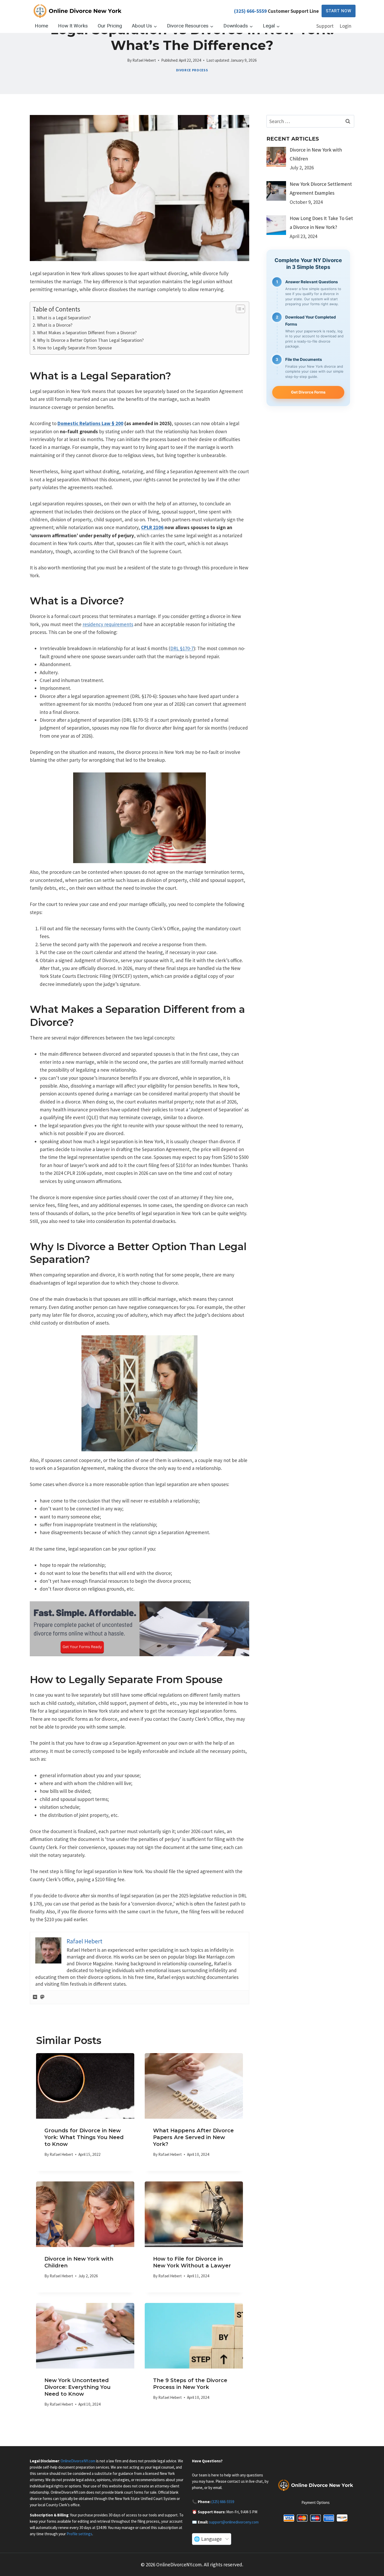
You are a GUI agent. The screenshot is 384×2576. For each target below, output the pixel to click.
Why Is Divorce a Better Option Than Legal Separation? (90, 340)
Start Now (339, 11)
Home (41, 26)
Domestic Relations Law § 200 (90, 423)
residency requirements (108, 624)
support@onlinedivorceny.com (234, 2522)
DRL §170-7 (182, 648)
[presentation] (85, 2086)
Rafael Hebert (144, 60)
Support (325, 26)
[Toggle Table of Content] (238, 309)
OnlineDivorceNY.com (78, 2461)
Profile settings (79, 2534)
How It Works (73, 26)
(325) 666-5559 (250, 11)
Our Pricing (110, 26)
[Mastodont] (42, 1997)
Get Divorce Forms (308, 392)
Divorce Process (192, 70)
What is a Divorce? (55, 325)
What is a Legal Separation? (64, 318)
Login (345, 26)
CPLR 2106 (152, 527)
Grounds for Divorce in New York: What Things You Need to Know (84, 2137)
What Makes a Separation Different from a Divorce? (87, 333)
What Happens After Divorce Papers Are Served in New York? (193, 2137)
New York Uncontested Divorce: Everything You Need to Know (77, 2387)
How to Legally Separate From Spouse (74, 348)
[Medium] (35, 1997)
